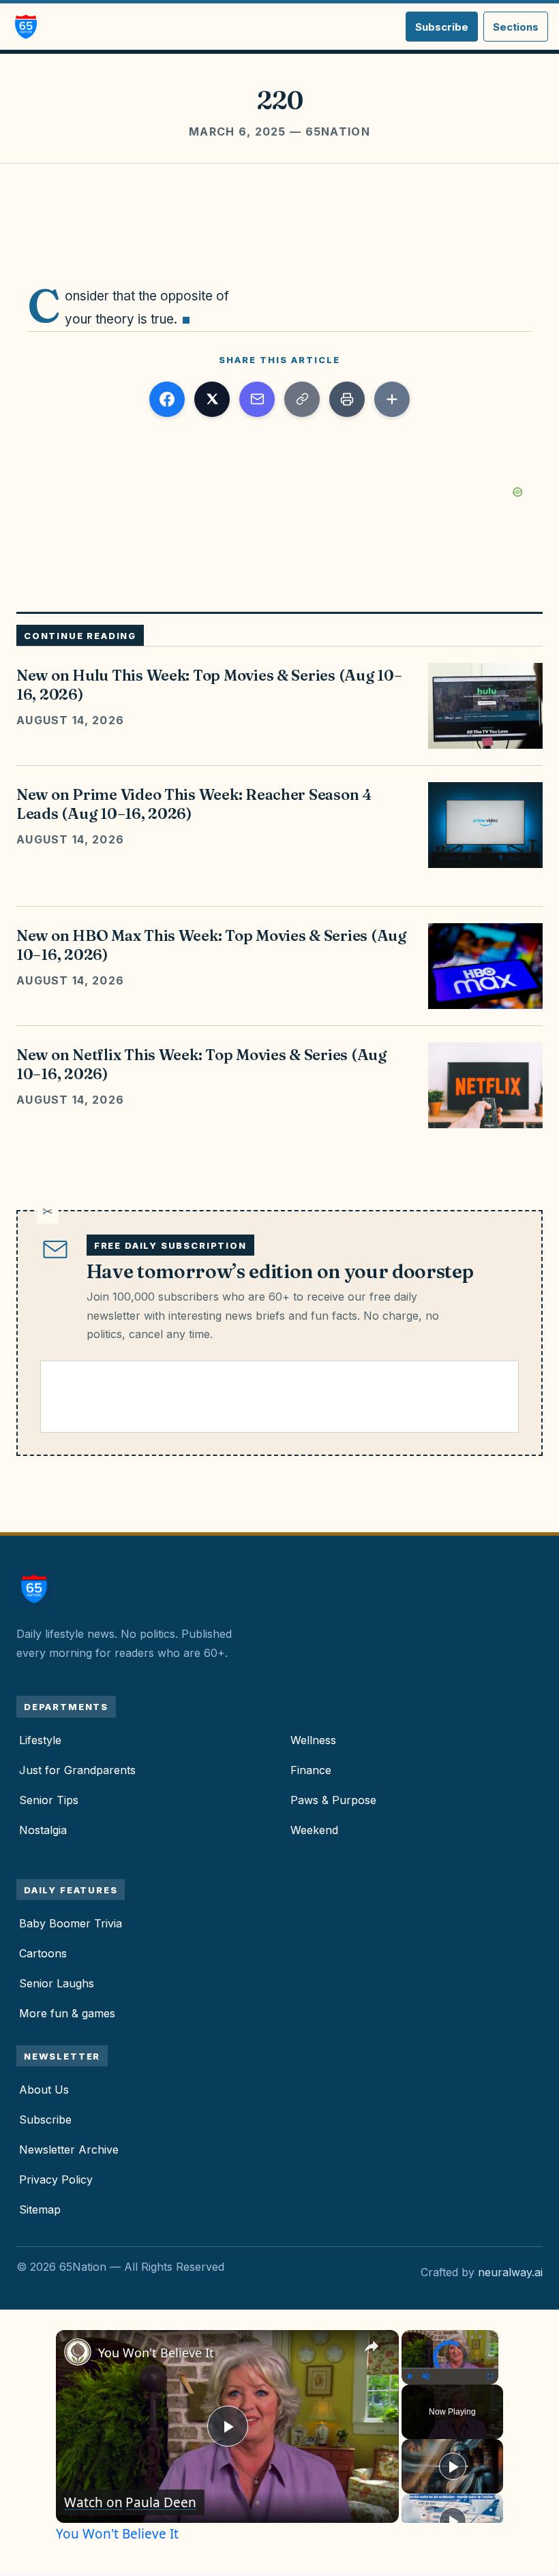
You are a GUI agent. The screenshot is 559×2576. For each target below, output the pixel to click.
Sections (516, 27)
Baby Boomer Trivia (71, 1923)
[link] (78, 2352)
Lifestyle (40, 1740)
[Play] (410, 2376)
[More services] (392, 399)
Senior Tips (49, 1800)
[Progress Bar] (450, 2368)
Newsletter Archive (69, 2150)
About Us (44, 2090)
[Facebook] (167, 399)
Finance (311, 1770)
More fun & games (67, 2013)
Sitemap (40, 2209)
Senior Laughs (57, 1983)
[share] (372, 2347)
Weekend (314, 1830)
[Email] (257, 399)
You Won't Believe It (156, 2353)
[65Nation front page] (26, 27)
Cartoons (43, 1953)
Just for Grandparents (77, 1770)
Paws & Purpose (333, 1800)
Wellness (313, 1740)
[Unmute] (426, 2376)
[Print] (347, 399)
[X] (212, 399)
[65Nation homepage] (38, 1589)
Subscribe (442, 27)
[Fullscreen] (490, 2376)
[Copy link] (302, 399)
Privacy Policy (56, 2179)
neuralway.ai (510, 2272)
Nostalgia (43, 1830)
